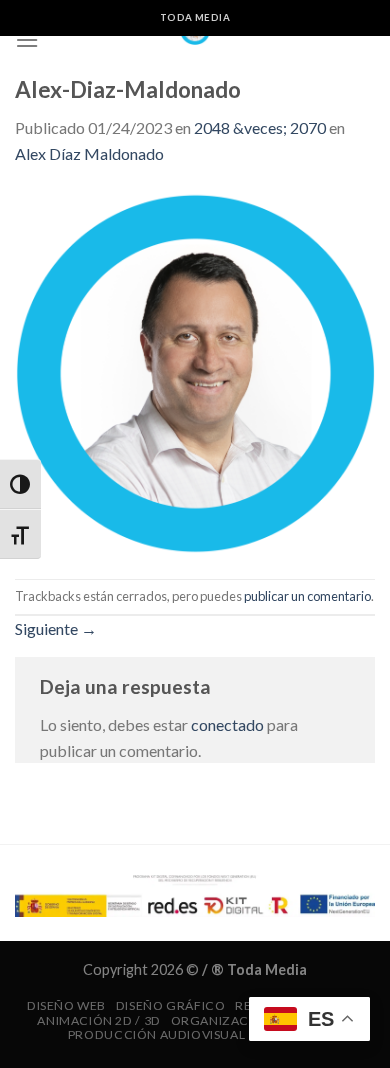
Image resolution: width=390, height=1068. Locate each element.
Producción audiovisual (156, 1034)
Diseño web (66, 1005)
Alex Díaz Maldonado (89, 153)
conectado (227, 724)
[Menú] (27, 39)
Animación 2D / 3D (98, 1020)
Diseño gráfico (171, 1005)
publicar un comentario (307, 596)
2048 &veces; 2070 (260, 127)
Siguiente (56, 628)
